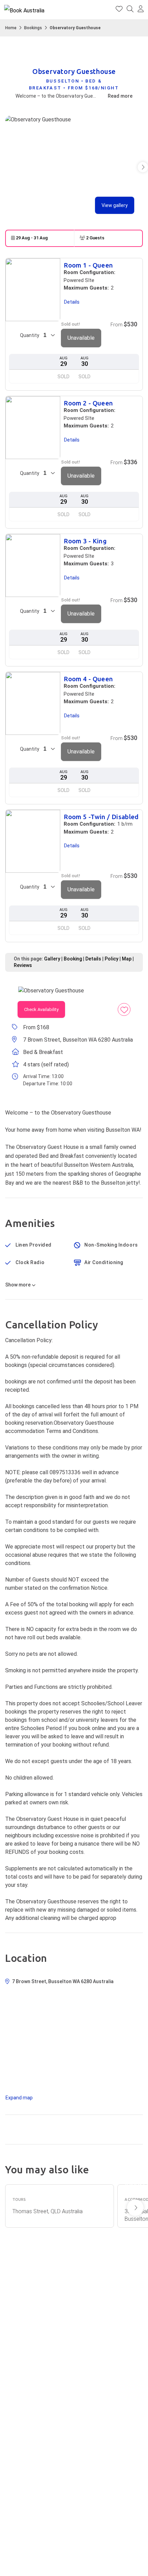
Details (93, 959)
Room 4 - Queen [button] (88, 679)
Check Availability (41, 1009)
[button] (141, 10)
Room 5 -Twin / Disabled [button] (101, 817)
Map (127, 959)
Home (11, 28)
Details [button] (72, 302)
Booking (73, 959)
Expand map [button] (19, 2098)
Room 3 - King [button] (85, 541)
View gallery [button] (115, 205)
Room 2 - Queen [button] (88, 404)
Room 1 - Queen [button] (88, 266)
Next (135, 2208)
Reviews (23, 965)
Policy (112, 959)
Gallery (52, 959)
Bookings (33, 28)
